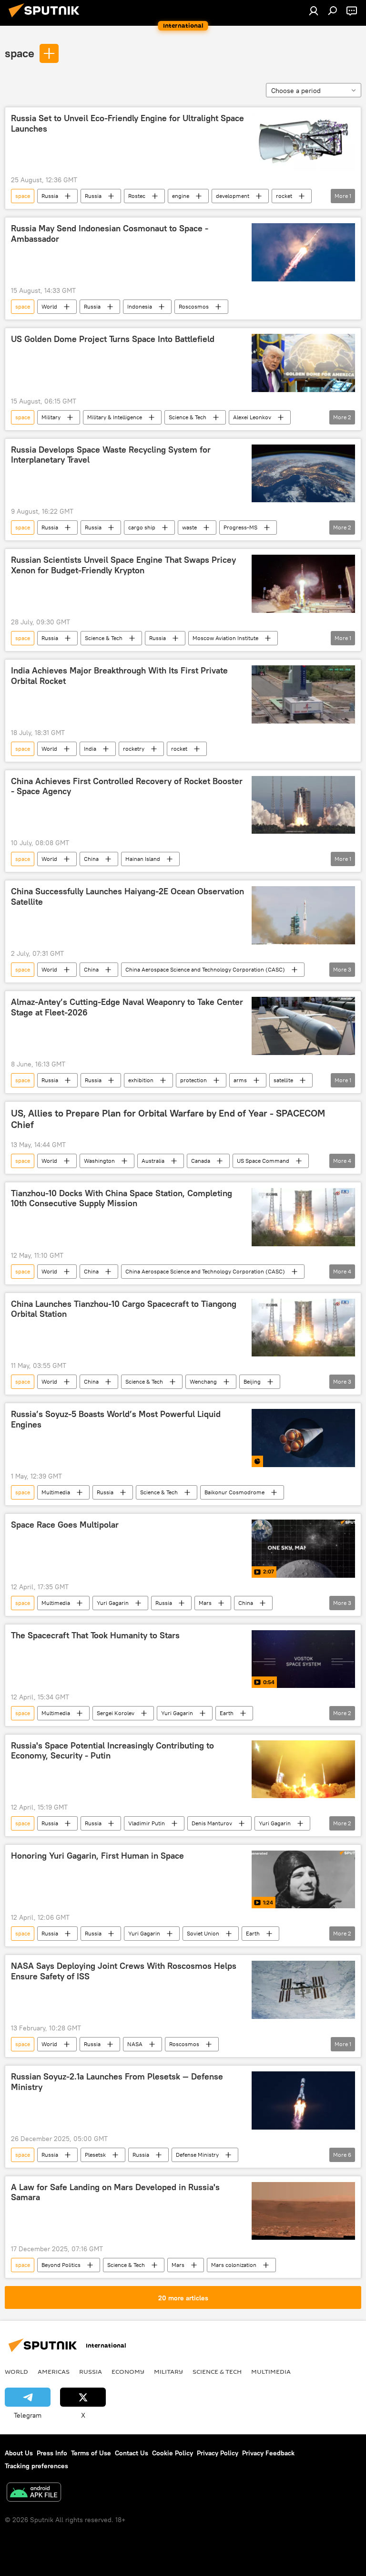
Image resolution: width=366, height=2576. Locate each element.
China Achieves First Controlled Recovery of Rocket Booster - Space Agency (127, 786)
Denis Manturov (212, 1823)
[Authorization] (314, 10)
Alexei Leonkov (252, 417)
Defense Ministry (197, 2155)
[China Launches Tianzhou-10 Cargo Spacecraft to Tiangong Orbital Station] (303, 1328)
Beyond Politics (61, 2265)
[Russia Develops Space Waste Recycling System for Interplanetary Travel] (303, 474)
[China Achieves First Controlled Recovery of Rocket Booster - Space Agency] (303, 805)
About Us (19, 2453)
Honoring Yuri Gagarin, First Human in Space (97, 1856)
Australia (153, 1161)
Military (51, 417)
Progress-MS (240, 527)
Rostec (137, 196)
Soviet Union (203, 1933)
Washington (99, 1161)
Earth (227, 1713)
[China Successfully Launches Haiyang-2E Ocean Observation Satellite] (303, 915)
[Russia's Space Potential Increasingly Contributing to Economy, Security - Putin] (303, 1769)
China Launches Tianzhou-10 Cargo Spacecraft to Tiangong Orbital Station (124, 1309)
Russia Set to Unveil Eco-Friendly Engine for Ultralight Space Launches (127, 124)
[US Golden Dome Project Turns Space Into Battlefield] (303, 363)
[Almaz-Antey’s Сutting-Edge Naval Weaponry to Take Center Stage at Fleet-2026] (303, 1026)
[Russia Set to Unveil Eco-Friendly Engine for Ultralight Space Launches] (303, 142)
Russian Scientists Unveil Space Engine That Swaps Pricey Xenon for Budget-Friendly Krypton (123, 565)
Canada (201, 1161)
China (91, 859)
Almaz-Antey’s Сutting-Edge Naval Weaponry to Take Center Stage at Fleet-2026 (127, 1007)
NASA (135, 2044)
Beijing (252, 1381)
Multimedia (56, 1492)
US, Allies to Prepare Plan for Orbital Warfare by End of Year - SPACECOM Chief (168, 1119)
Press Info (52, 2453)
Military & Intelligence (115, 417)
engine (181, 196)
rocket (284, 196)
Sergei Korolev (116, 1713)
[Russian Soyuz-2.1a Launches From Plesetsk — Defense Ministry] (303, 2100)
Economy (128, 2371)
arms (240, 1080)
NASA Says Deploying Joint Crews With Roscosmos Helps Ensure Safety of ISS (124, 1971)
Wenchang (203, 1381)
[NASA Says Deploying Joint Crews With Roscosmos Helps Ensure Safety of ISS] (303, 1990)
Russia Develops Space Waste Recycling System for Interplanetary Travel (111, 455)
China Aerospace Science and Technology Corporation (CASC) (205, 969)
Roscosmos (194, 306)
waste (189, 527)
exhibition (141, 1080)
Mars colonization (234, 2265)
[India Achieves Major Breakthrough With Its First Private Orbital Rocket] (303, 694)
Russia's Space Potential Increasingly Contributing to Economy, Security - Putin (112, 1751)
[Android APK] (34, 2493)
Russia (50, 196)
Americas (54, 2371)
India (90, 749)
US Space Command (263, 1161)
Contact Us (132, 2453)
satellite (283, 1080)
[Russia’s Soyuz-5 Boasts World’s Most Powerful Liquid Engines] (303, 1438)
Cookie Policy (173, 2453)
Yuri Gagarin (113, 1603)
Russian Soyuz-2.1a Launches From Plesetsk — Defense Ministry (117, 2082)
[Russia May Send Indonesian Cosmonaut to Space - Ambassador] (303, 252)
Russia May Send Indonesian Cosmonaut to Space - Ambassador (110, 234)
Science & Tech (188, 417)
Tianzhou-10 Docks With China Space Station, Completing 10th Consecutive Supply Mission (122, 1199)
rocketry (134, 749)
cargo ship (142, 527)
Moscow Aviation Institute (225, 638)
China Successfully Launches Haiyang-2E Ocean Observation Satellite (127, 897)
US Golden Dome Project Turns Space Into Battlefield (113, 339)
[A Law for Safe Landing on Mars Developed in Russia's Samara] (303, 2211)
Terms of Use (91, 2453)
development (233, 196)
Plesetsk (95, 2155)
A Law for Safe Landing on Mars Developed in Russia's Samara (115, 2193)
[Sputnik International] (47, 19)
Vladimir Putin (147, 1823)
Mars (205, 1603)
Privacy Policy (218, 2453)
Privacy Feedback (268, 2453)
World (49, 306)
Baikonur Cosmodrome (234, 1492)
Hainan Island (143, 859)
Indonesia (140, 306)
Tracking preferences (36, 2466)
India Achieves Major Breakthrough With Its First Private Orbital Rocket (119, 676)
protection (193, 1080)
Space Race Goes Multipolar (65, 1525)
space (20, 53)
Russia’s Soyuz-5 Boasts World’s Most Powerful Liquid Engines (116, 1419)
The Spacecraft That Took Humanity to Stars (95, 1635)
